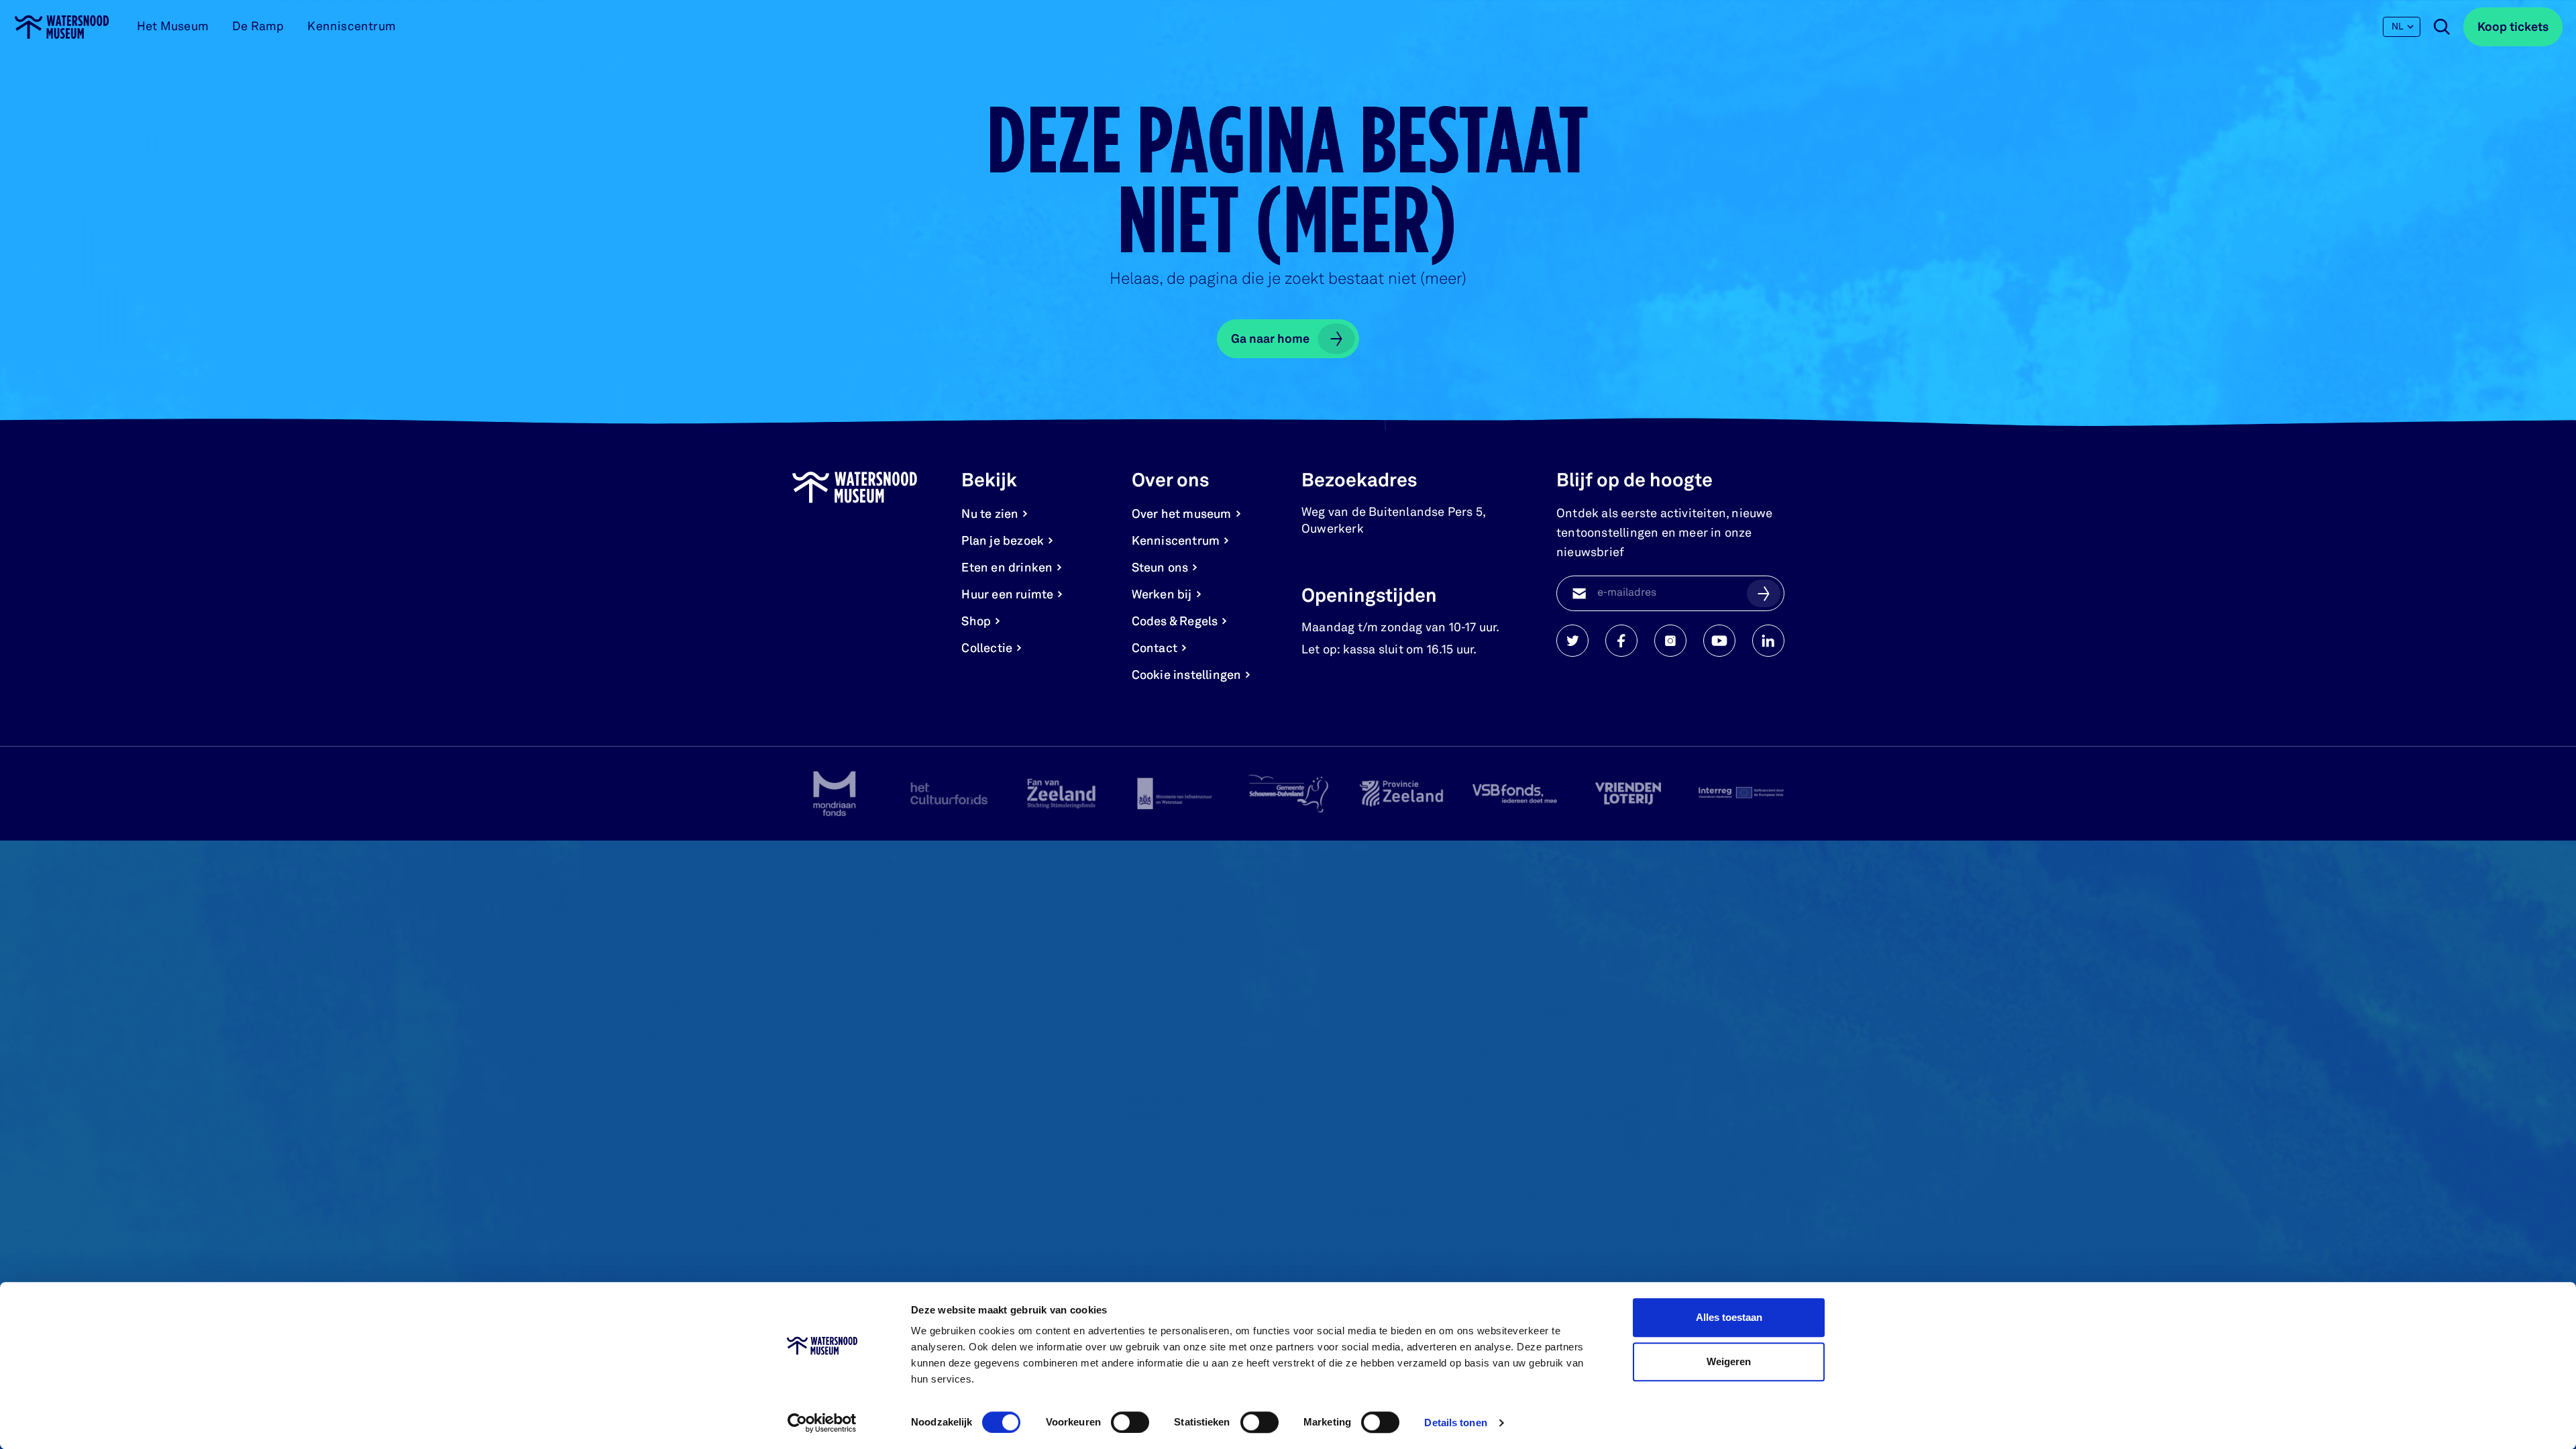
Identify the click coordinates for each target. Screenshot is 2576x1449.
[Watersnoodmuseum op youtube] (1719, 641)
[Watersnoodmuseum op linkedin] (1768, 641)
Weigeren (1729, 1361)
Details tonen (1455, 1423)
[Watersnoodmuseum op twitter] (1572, 641)
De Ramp (258, 27)
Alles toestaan (1729, 1317)
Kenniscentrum (352, 27)
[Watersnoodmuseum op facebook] (1621, 641)
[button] (1764, 593)
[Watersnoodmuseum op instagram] (1670, 641)
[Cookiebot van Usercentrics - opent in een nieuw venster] (822, 1423)
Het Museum (173, 27)
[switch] (1130, 1422)
